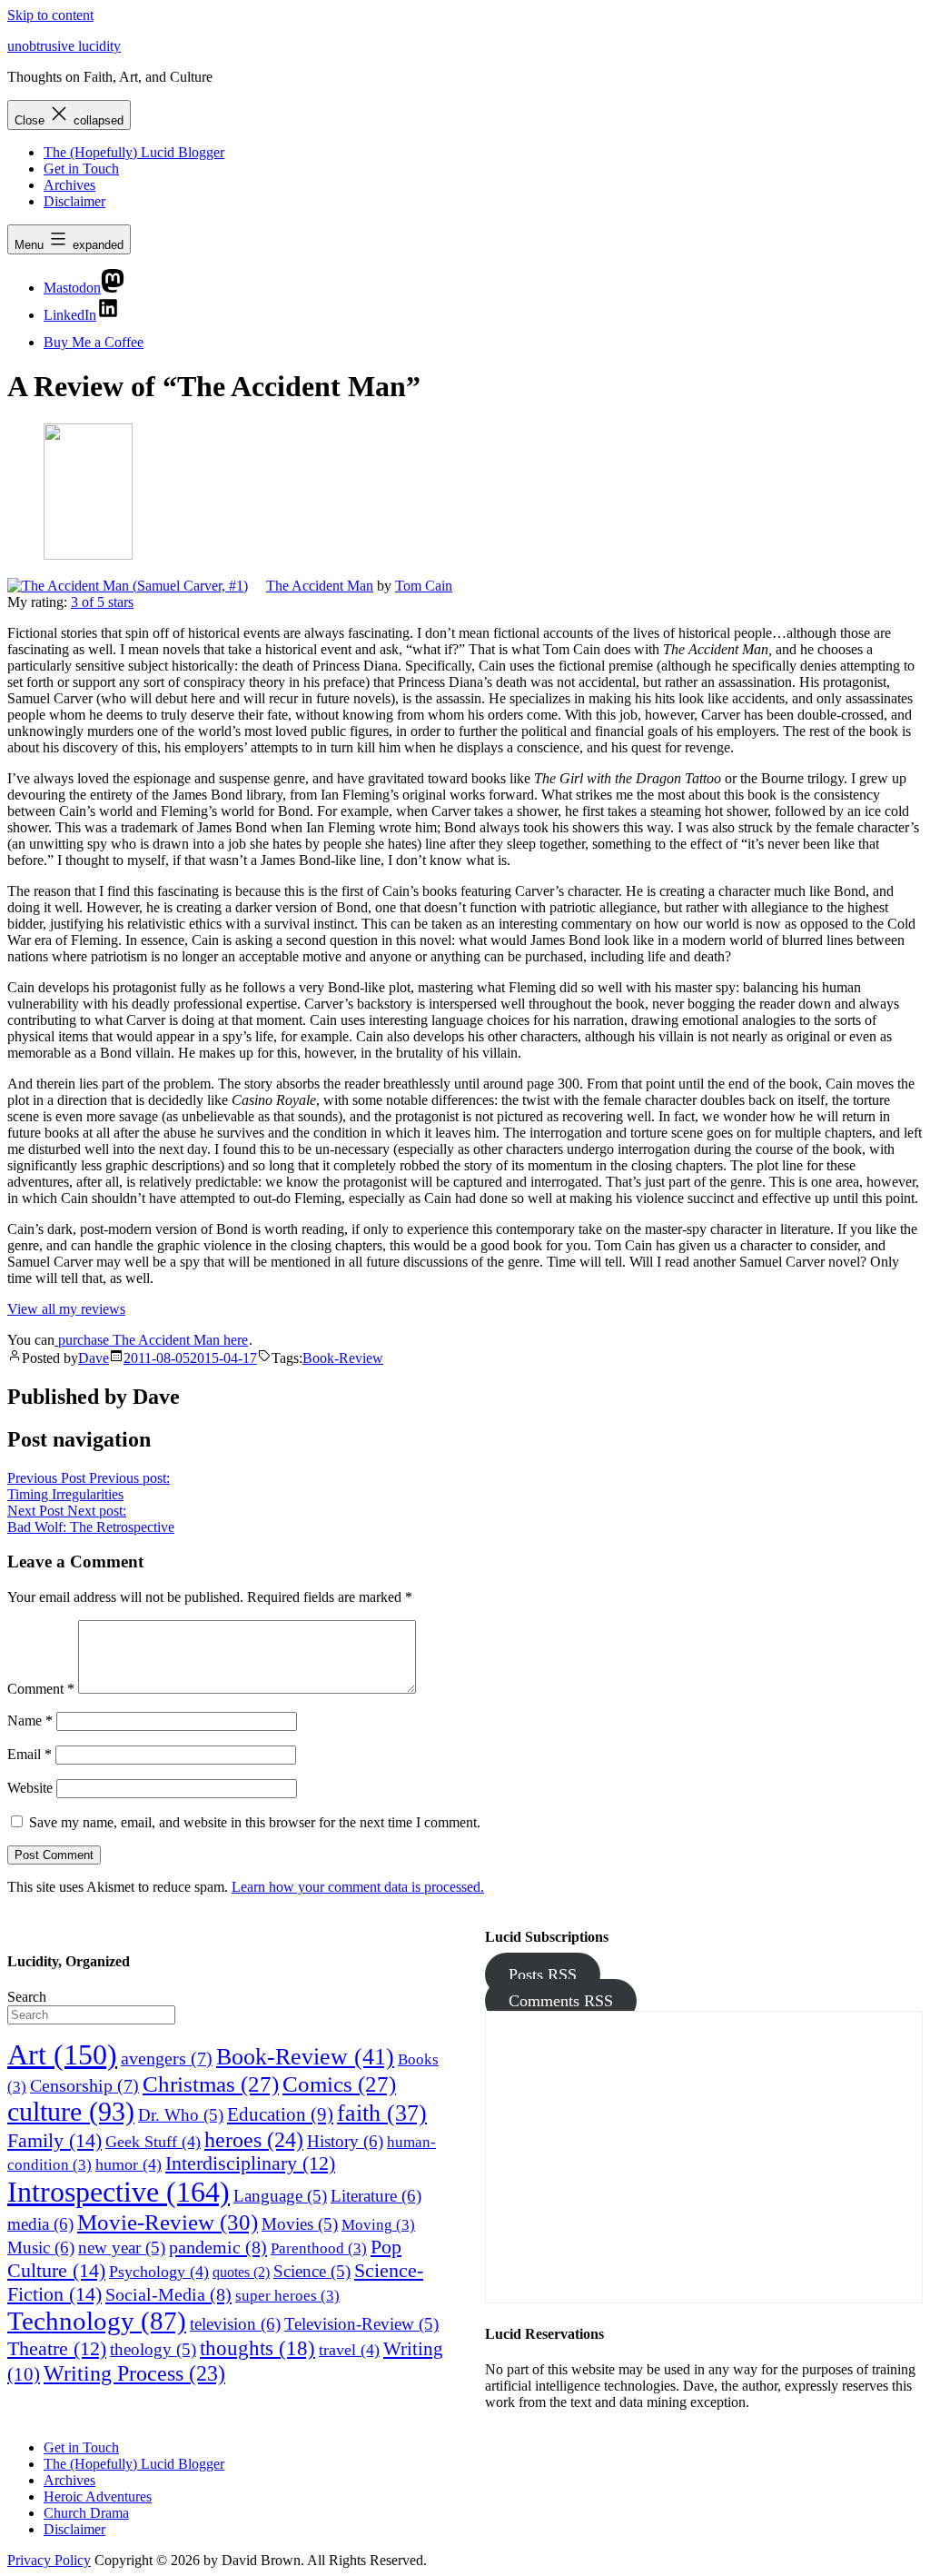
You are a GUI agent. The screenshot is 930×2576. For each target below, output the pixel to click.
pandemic (218, 2247)
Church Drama (86, 2513)
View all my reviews (66, 1309)
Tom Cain (424, 586)
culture (71, 2112)
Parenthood (319, 2248)
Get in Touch (81, 169)
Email (30, 1754)
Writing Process (134, 2373)
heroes (254, 2139)
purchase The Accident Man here (151, 1340)
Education (280, 2114)
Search (27, 1997)
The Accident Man (320, 586)
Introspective (119, 2192)
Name (30, 1721)
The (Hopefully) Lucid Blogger (134, 152)
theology (153, 2349)
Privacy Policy (49, 2560)
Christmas (211, 2084)
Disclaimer (74, 201)
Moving (378, 2225)
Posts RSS (543, 1974)
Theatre (57, 2349)
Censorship (84, 2085)
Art (62, 2055)
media (40, 2224)
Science (312, 2271)
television (235, 2324)
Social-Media (168, 2294)
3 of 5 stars (102, 602)
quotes (241, 2272)
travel (349, 2350)
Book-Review (343, 1358)
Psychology (159, 2272)
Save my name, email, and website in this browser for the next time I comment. (255, 1822)
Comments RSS (561, 2001)
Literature (376, 2196)
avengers (167, 2058)
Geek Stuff (153, 2142)
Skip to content (50, 15)
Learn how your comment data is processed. (358, 1887)
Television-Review (361, 2324)
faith (382, 2113)
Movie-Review (168, 2222)
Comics (339, 2084)
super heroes (287, 2296)
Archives (69, 185)
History (345, 2141)
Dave (94, 1358)
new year (122, 2248)
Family (54, 2140)
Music (41, 2248)
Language (280, 2196)
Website (30, 1788)
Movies (300, 2224)
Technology (97, 2321)
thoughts (257, 2348)
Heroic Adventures (98, 2496)
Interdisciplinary (250, 2163)
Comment (41, 1689)
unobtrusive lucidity (64, 46)
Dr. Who (181, 2115)
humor (129, 2164)
